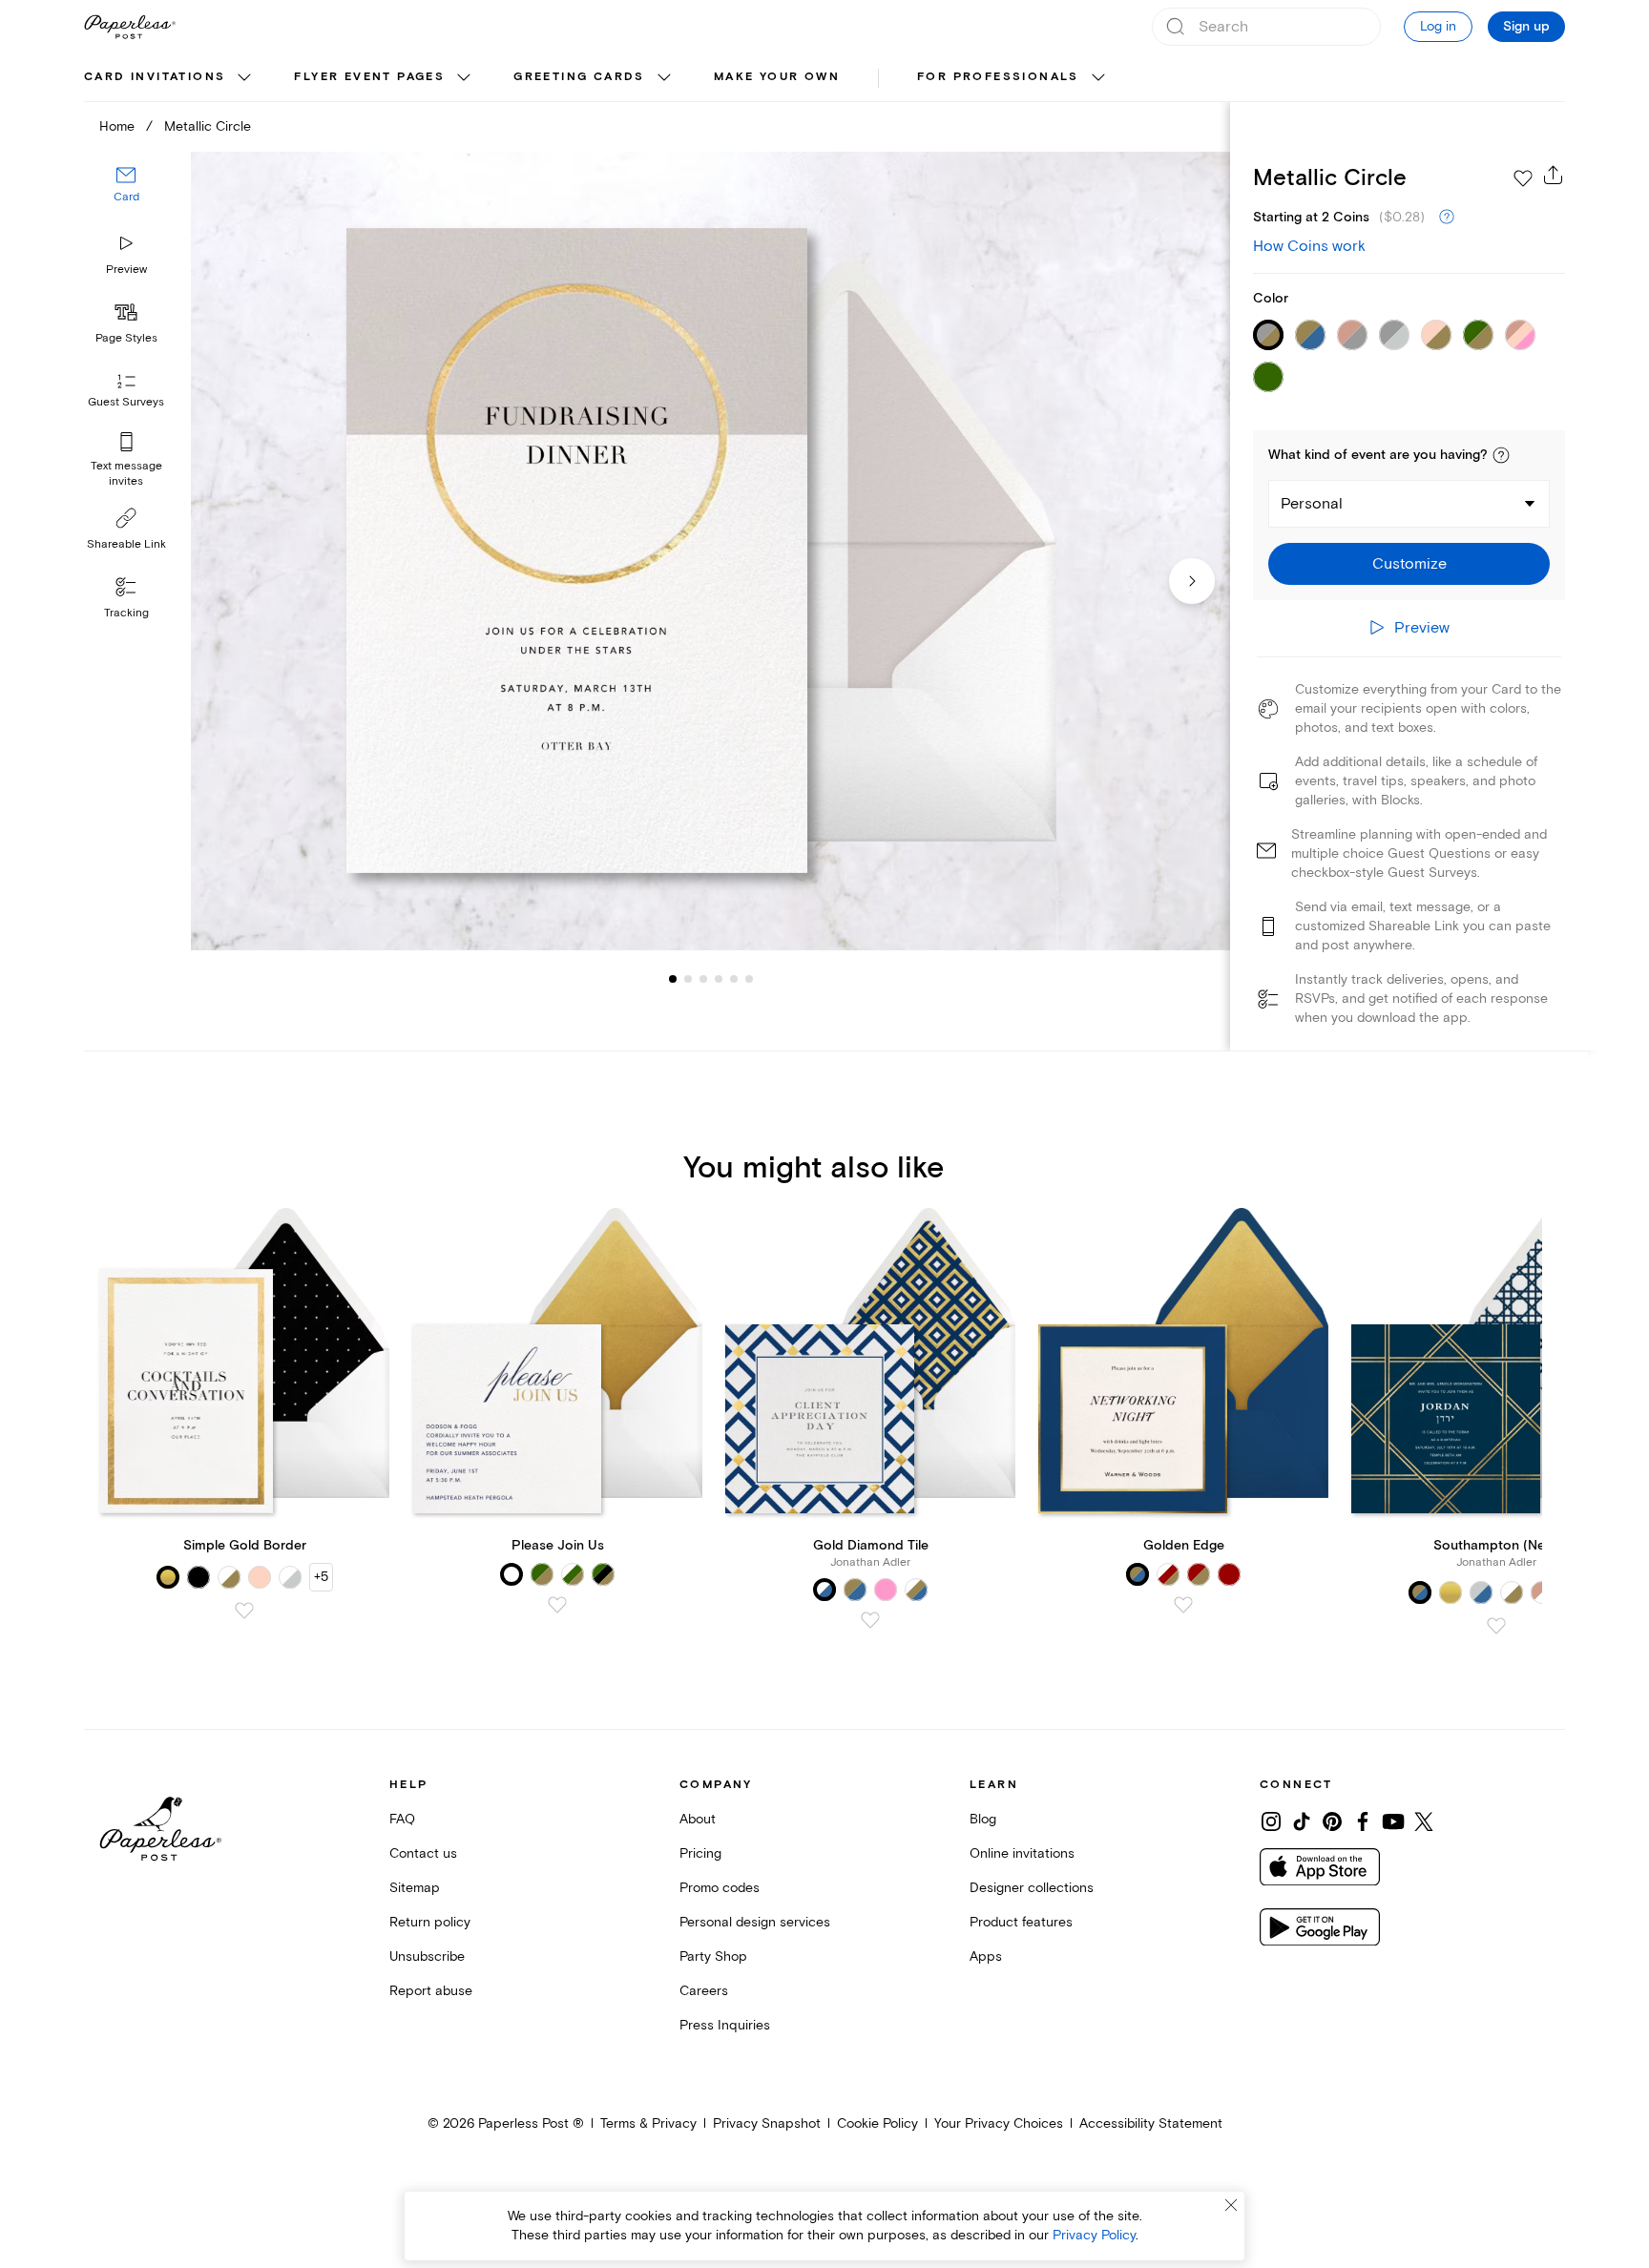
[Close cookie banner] (1231, 2205)
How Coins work (1309, 246)
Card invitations (155, 77)
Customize (1409, 564)
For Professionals (998, 77)
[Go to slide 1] (673, 979)
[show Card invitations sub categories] (244, 78)
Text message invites (126, 474)
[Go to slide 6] (734, 979)
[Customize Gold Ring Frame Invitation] (710, 551)
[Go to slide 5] (719, 979)
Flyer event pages (369, 77)
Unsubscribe (427, 1956)
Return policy (430, 1922)
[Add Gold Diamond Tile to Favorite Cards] (870, 1620)
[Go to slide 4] (703, 979)
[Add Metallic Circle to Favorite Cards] (1523, 178)
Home (117, 126)
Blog (983, 1819)
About (698, 1819)
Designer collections (1032, 1888)
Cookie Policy (877, 2123)
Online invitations (1022, 1853)
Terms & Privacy (648, 2123)
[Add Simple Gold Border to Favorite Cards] (244, 1611)
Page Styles (126, 338)
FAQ (402, 1819)
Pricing (700, 1853)
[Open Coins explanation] (1447, 218)
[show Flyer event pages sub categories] (464, 78)
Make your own (777, 77)
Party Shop (713, 1956)
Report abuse (431, 1991)
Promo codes (720, 1888)
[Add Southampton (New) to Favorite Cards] (1496, 1626)
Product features (1021, 1922)
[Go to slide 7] (749, 979)
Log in (1438, 26)
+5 (321, 1577)
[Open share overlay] (1554, 175)
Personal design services (755, 1922)
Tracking (126, 613)
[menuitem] (170, 78)
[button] (1501, 455)
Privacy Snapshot (767, 2123)
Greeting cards (579, 77)
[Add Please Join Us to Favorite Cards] (557, 1605)
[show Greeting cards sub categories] (664, 78)
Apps (986, 1956)
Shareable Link (126, 544)
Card (126, 198)
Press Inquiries (725, 2025)
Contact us (423, 1853)
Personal (1312, 504)
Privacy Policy (1094, 2235)
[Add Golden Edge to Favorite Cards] (1183, 1605)
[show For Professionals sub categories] (1098, 78)
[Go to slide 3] (688, 979)
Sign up (1526, 27)
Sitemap (415, 1888)
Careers (704, 1991)
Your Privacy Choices (999, 2123)
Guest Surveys (126, 403)
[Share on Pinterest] (1332, 1821)
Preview (126, 270)
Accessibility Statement (1151, 2123)
